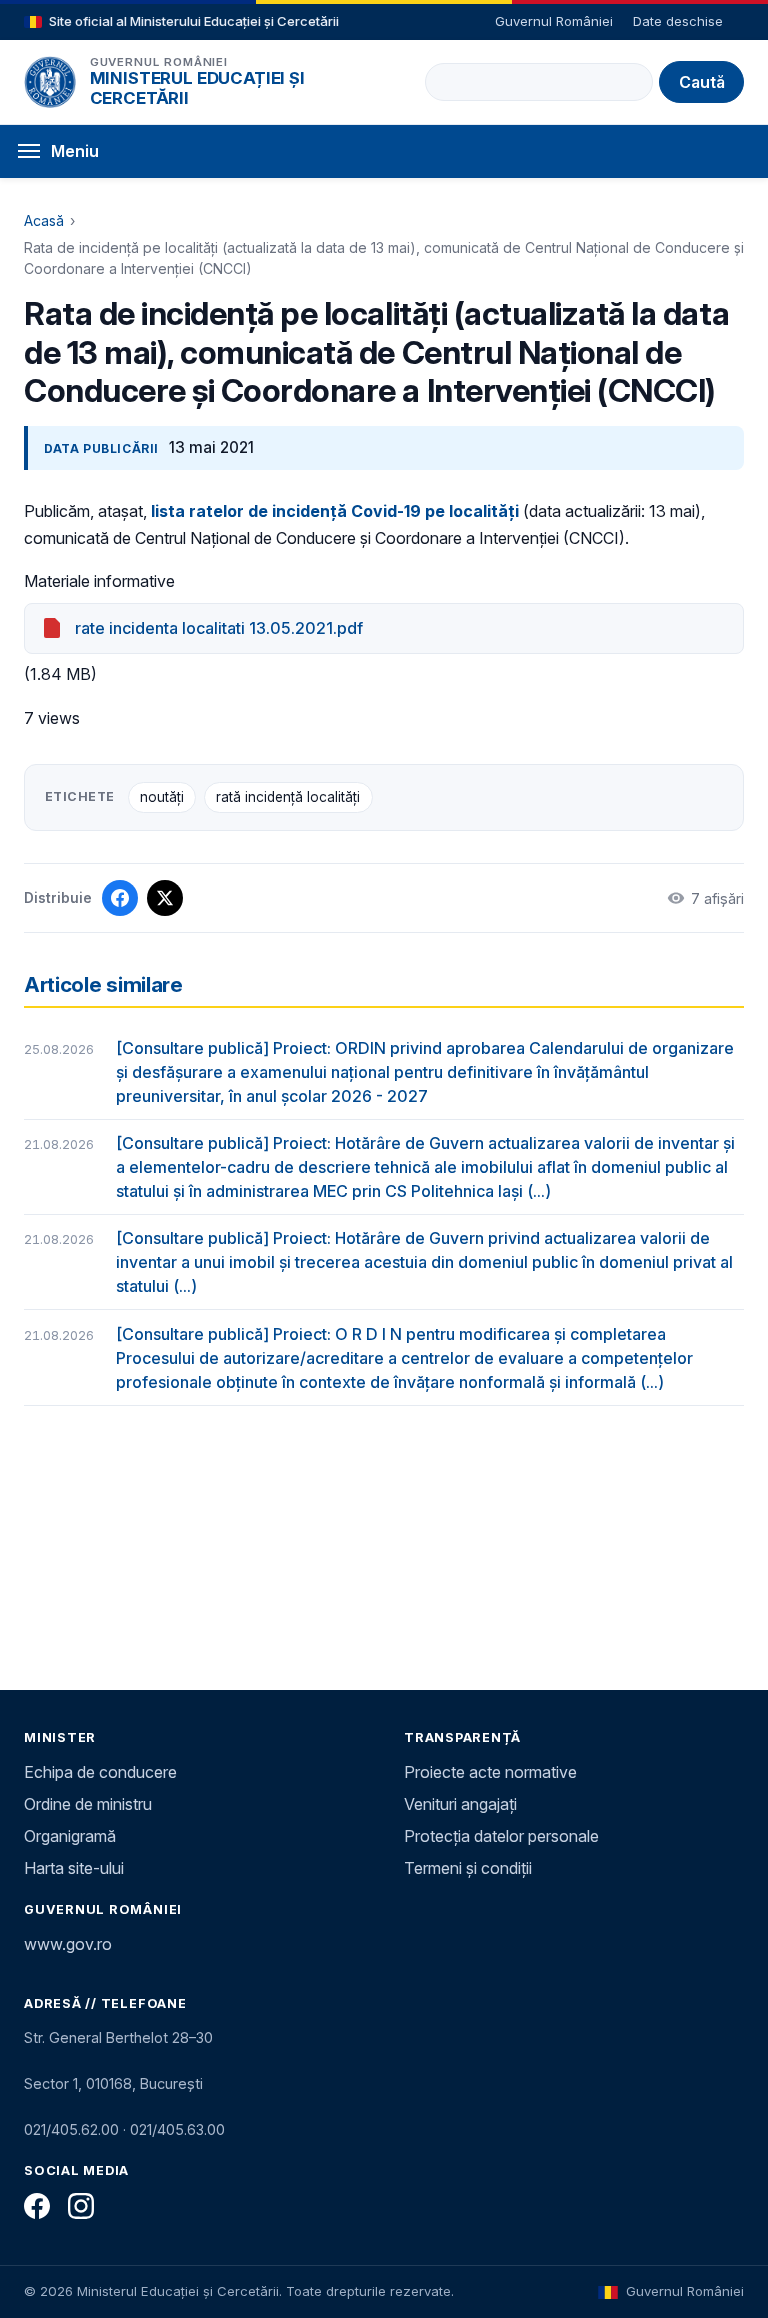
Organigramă (70, 1836)
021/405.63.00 (177, 2129)
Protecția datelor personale (501, 1836)
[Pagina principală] (50, 82)
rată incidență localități (288, 797)
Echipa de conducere (100, 1772)
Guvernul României (554, 21)
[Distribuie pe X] (165, 898)
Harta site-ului (74, 1868)
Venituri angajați (460, 1804)
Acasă (44, 220)
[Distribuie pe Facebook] (120, 898)
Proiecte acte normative (490, 1772)
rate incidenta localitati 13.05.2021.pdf (219, 628)
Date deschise (678, 21)
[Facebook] (37, 2206)
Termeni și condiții (468, 1868)
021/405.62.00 (71, 2129)
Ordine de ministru (88, 1804)
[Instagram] (81, 2206)
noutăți (162, 797)
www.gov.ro (68, 1944)
